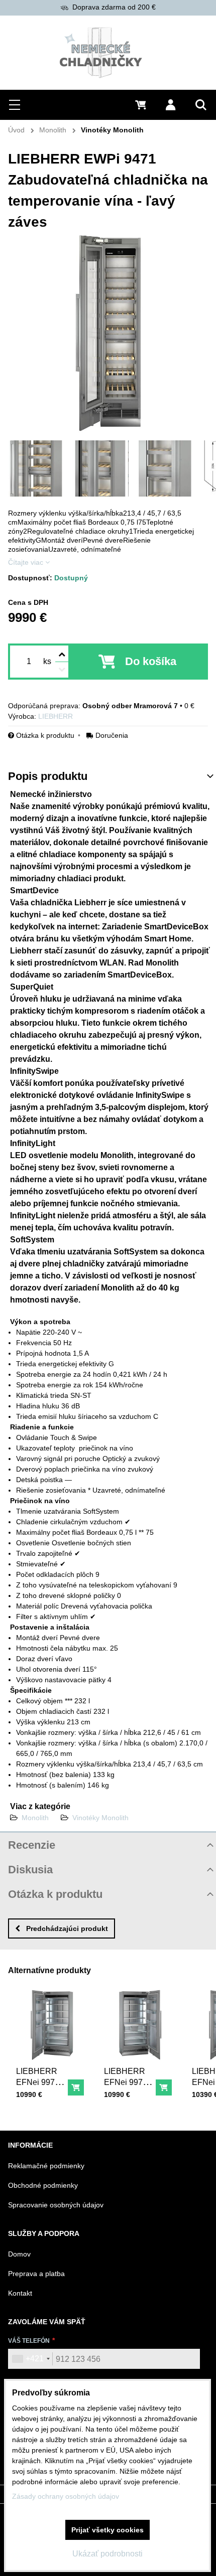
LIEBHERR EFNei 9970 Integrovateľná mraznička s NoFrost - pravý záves (130, 2099)
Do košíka (151, 661)
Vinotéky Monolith (100, 1818)
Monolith (35, 1818)
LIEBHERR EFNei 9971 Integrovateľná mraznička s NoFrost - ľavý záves (42, 2099)
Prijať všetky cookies (107, 2530)
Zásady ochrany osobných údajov (66, 2496)
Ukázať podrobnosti (107, 2554)
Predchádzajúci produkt (67, 1928)
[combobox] (31, 2359)
